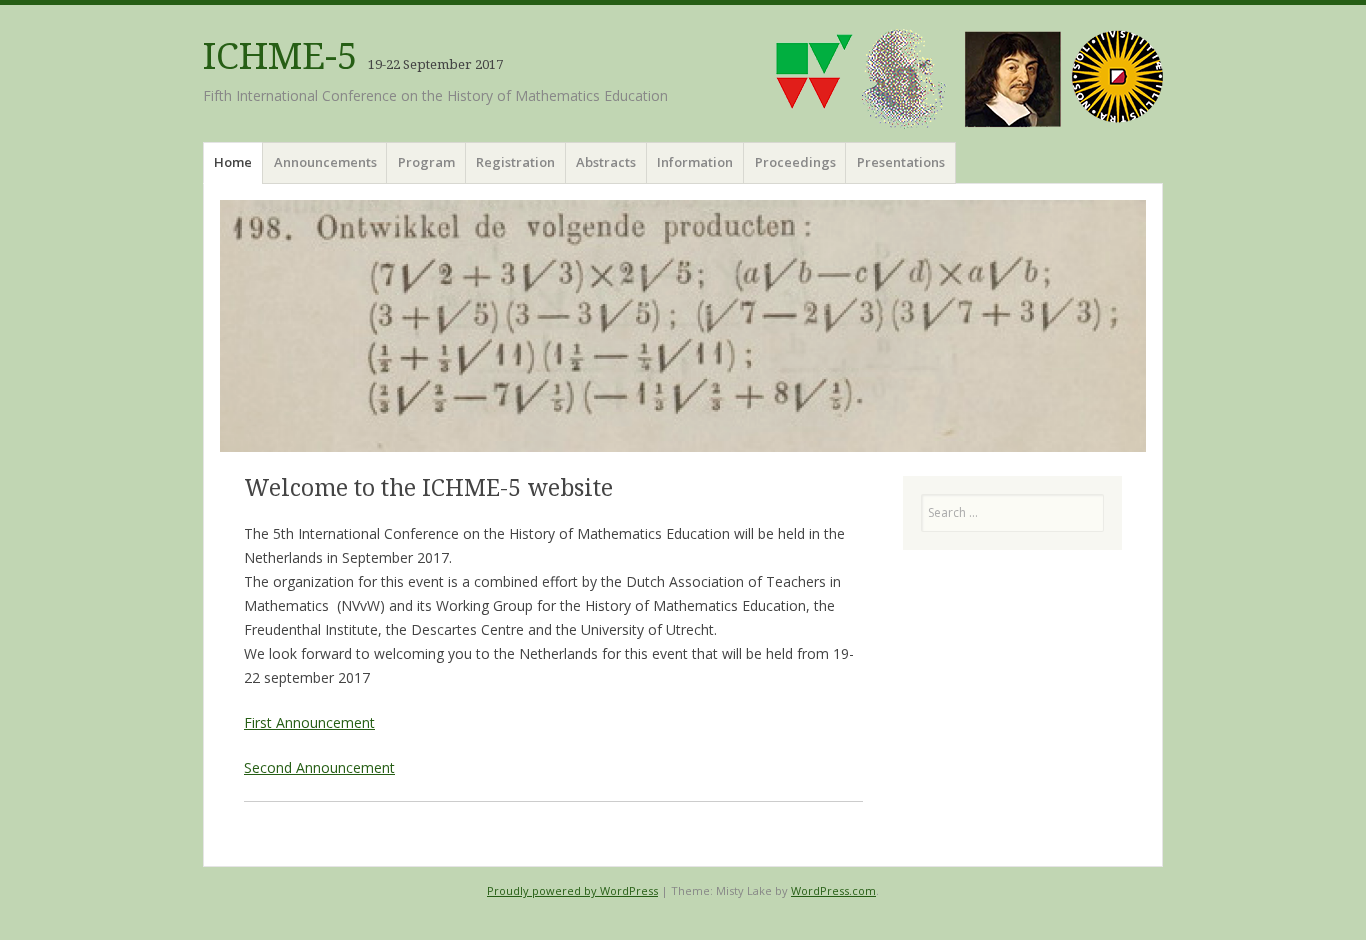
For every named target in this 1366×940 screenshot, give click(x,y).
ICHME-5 (280, 56)
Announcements (325, 162)
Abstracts (606, 162)
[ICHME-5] (683, 326)
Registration (515, 162)
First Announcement (309, 722)
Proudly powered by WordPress (572, 890)
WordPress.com (833, 890)
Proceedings (795, 162)
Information (695, 162)
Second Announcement (319, 767)
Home (233, 162)
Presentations (901, 162)
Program (426, 162)
